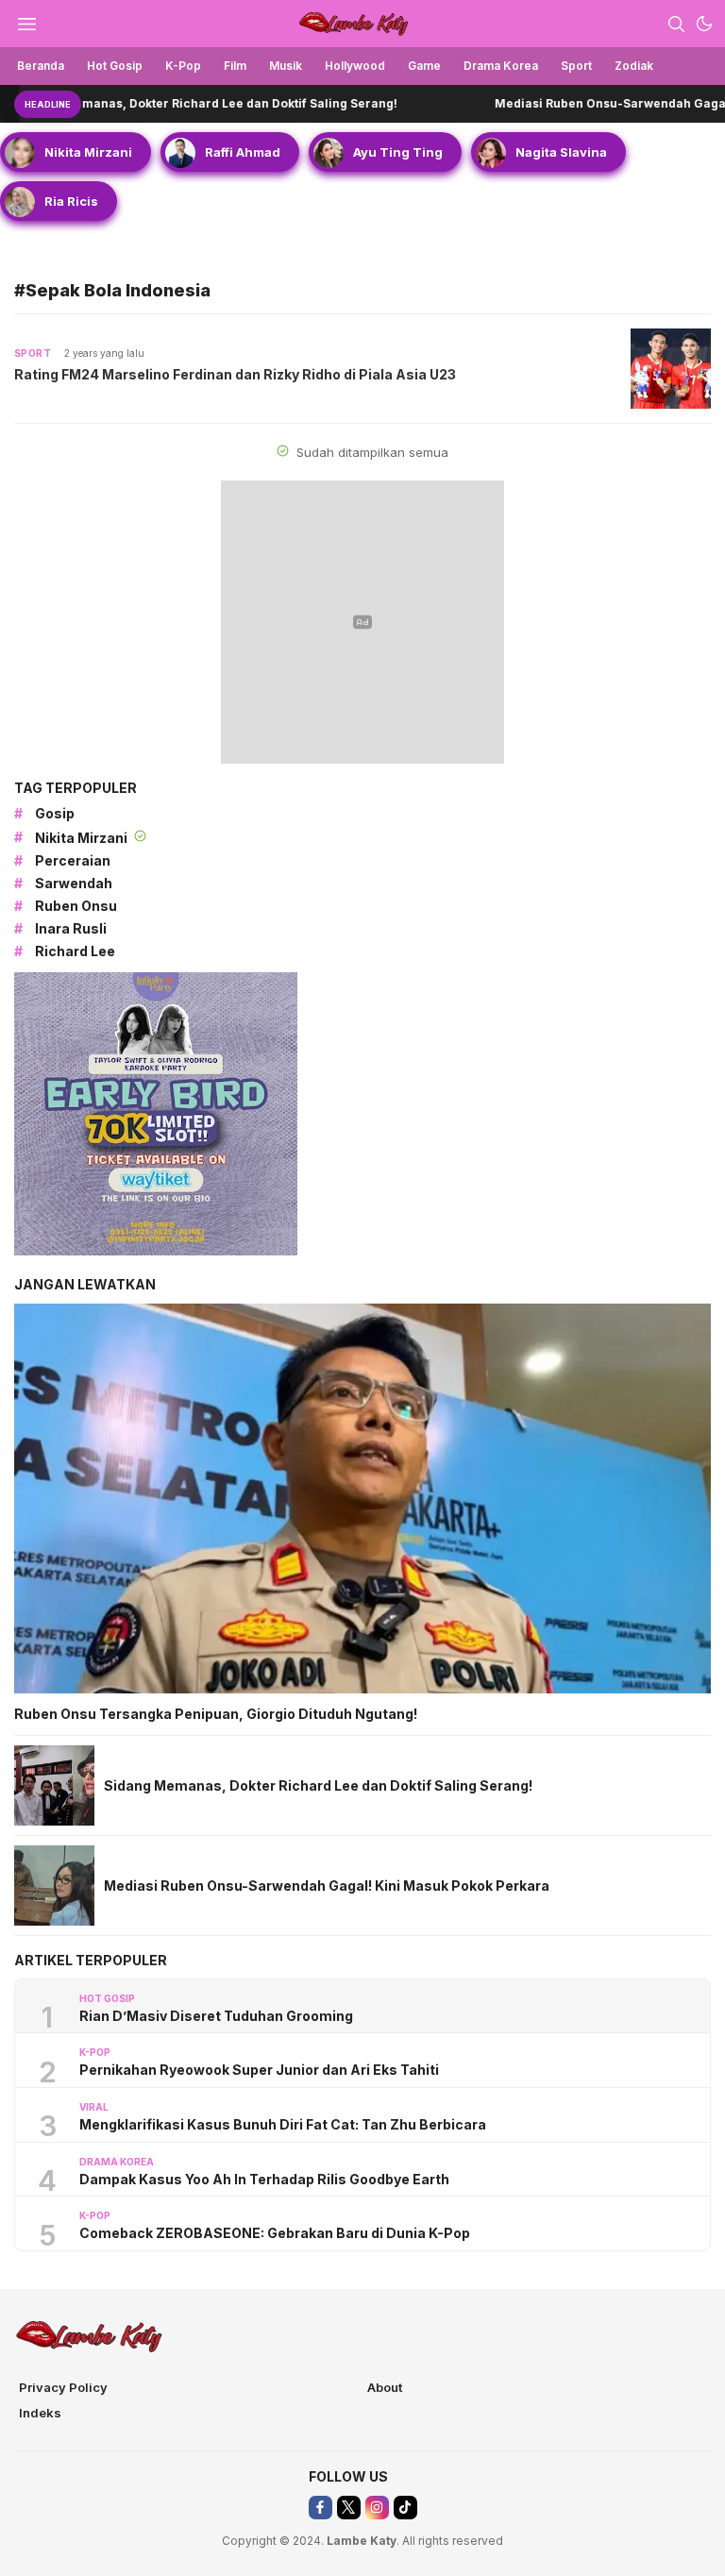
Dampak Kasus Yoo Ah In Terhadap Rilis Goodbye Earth (264, 2179)
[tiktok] (405, 2508)
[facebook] (320, 2508)
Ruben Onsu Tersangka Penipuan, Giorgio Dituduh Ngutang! (216, 1714)
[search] (676, 24)
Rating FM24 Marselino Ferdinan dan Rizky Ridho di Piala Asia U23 (235, 374)
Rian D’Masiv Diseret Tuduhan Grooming (216, 2016)
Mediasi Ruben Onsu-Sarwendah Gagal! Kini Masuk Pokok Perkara (327, 1886)
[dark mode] (704, 24)
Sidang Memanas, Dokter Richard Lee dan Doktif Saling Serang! (318, 1785)
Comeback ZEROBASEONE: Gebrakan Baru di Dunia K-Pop (275, 2233)
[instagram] (377, 2508)
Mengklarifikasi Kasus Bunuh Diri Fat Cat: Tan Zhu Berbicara (283, 2124)
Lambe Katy (362, 2541)
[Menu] (26, 24)
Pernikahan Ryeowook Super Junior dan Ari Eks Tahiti (259, 2070)
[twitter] (349, 2508)
